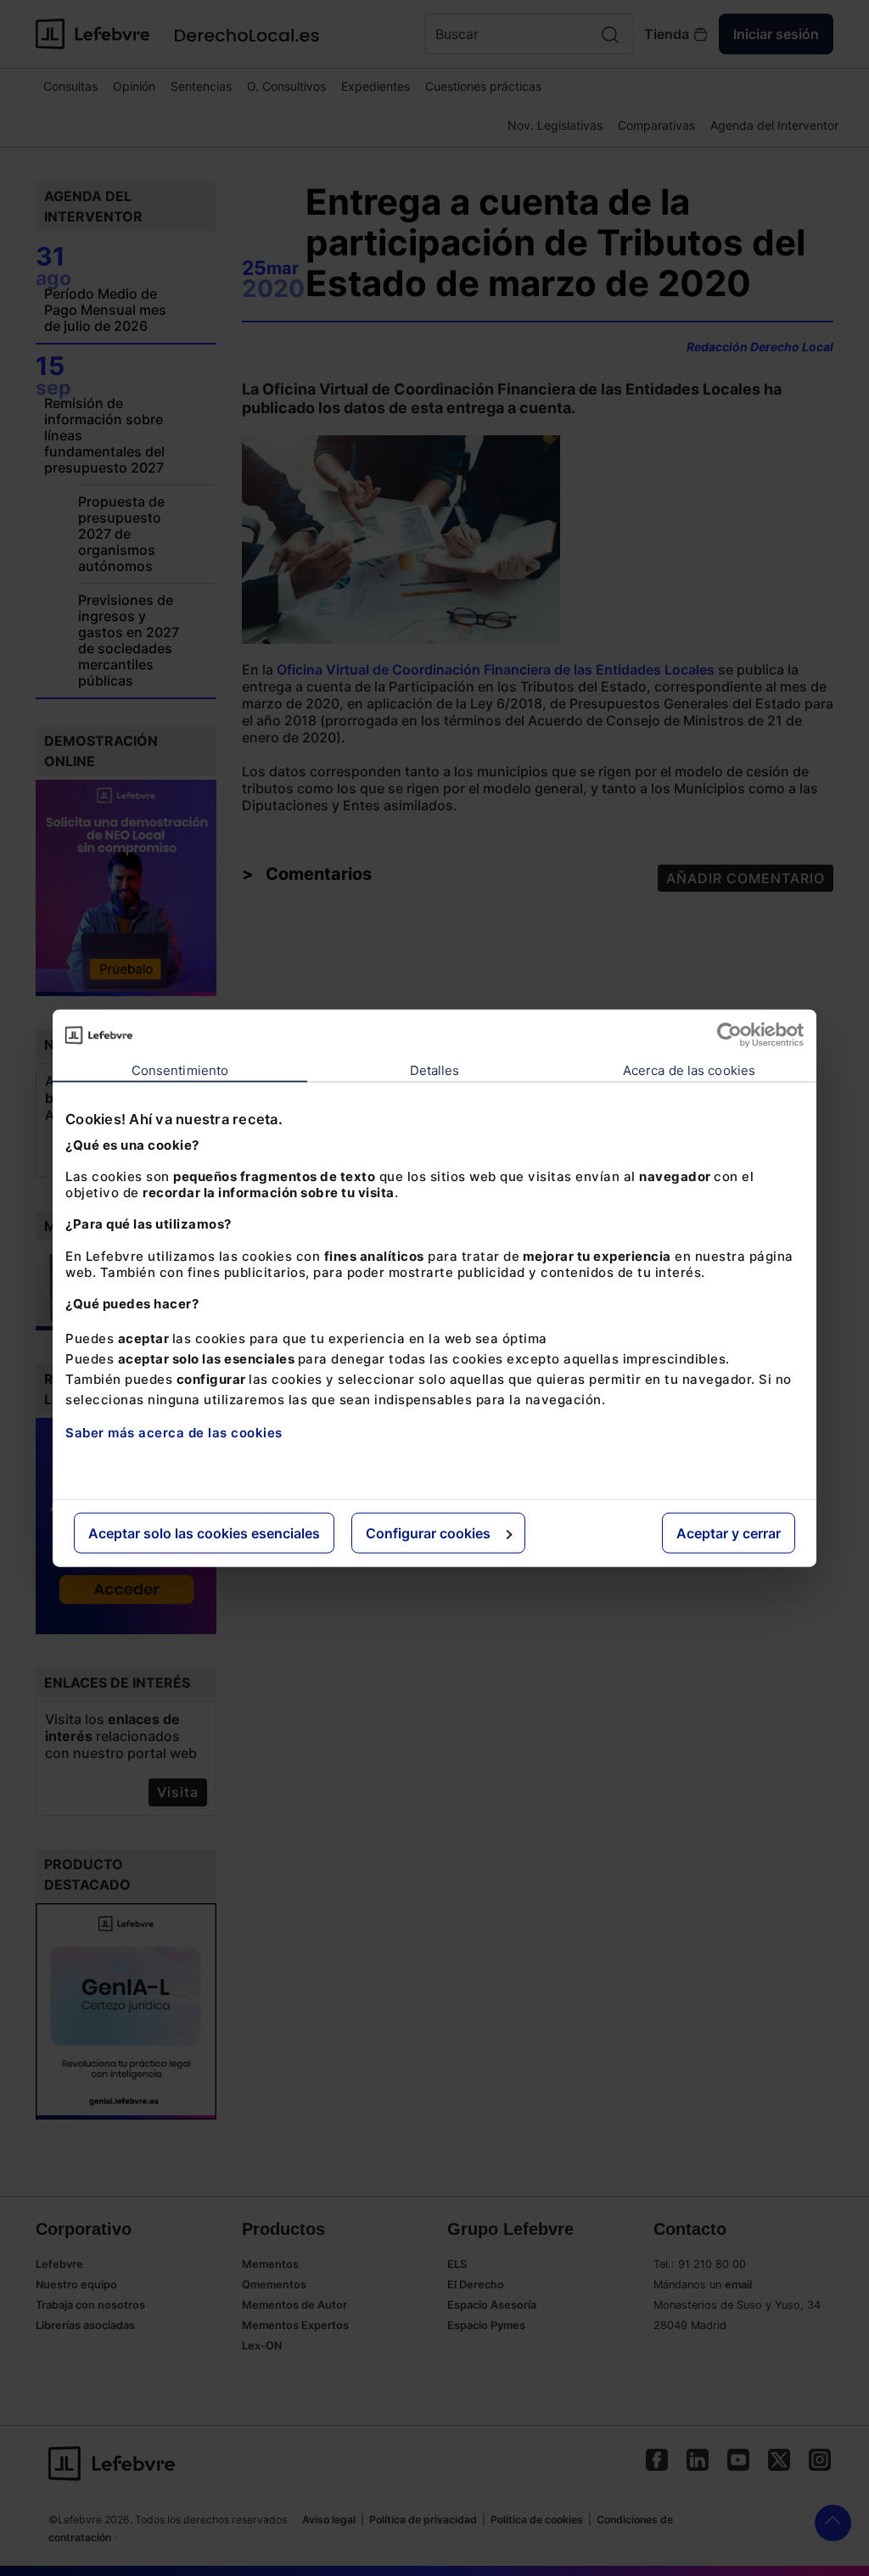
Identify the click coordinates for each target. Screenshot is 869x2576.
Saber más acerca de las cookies (174, 1433)
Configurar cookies (428, 1532)
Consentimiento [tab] (180, 1070)
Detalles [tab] (435, 1070)
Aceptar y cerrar (729, 1532)
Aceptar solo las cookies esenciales (204, 1532)
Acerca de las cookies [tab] (689, 1070)
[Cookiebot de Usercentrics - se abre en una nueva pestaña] (729, 1035)
